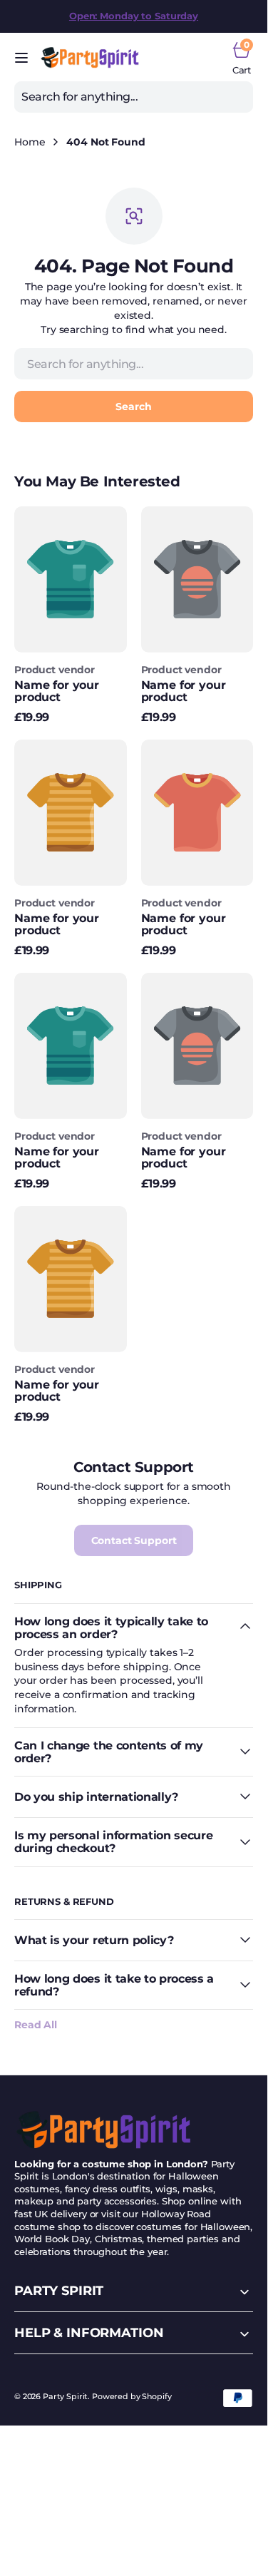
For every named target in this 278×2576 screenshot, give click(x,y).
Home (30, 142)
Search (133, 407)
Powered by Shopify (132, 2397)
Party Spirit (65, 2397)
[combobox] (134, 97)
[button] (21, 58)
